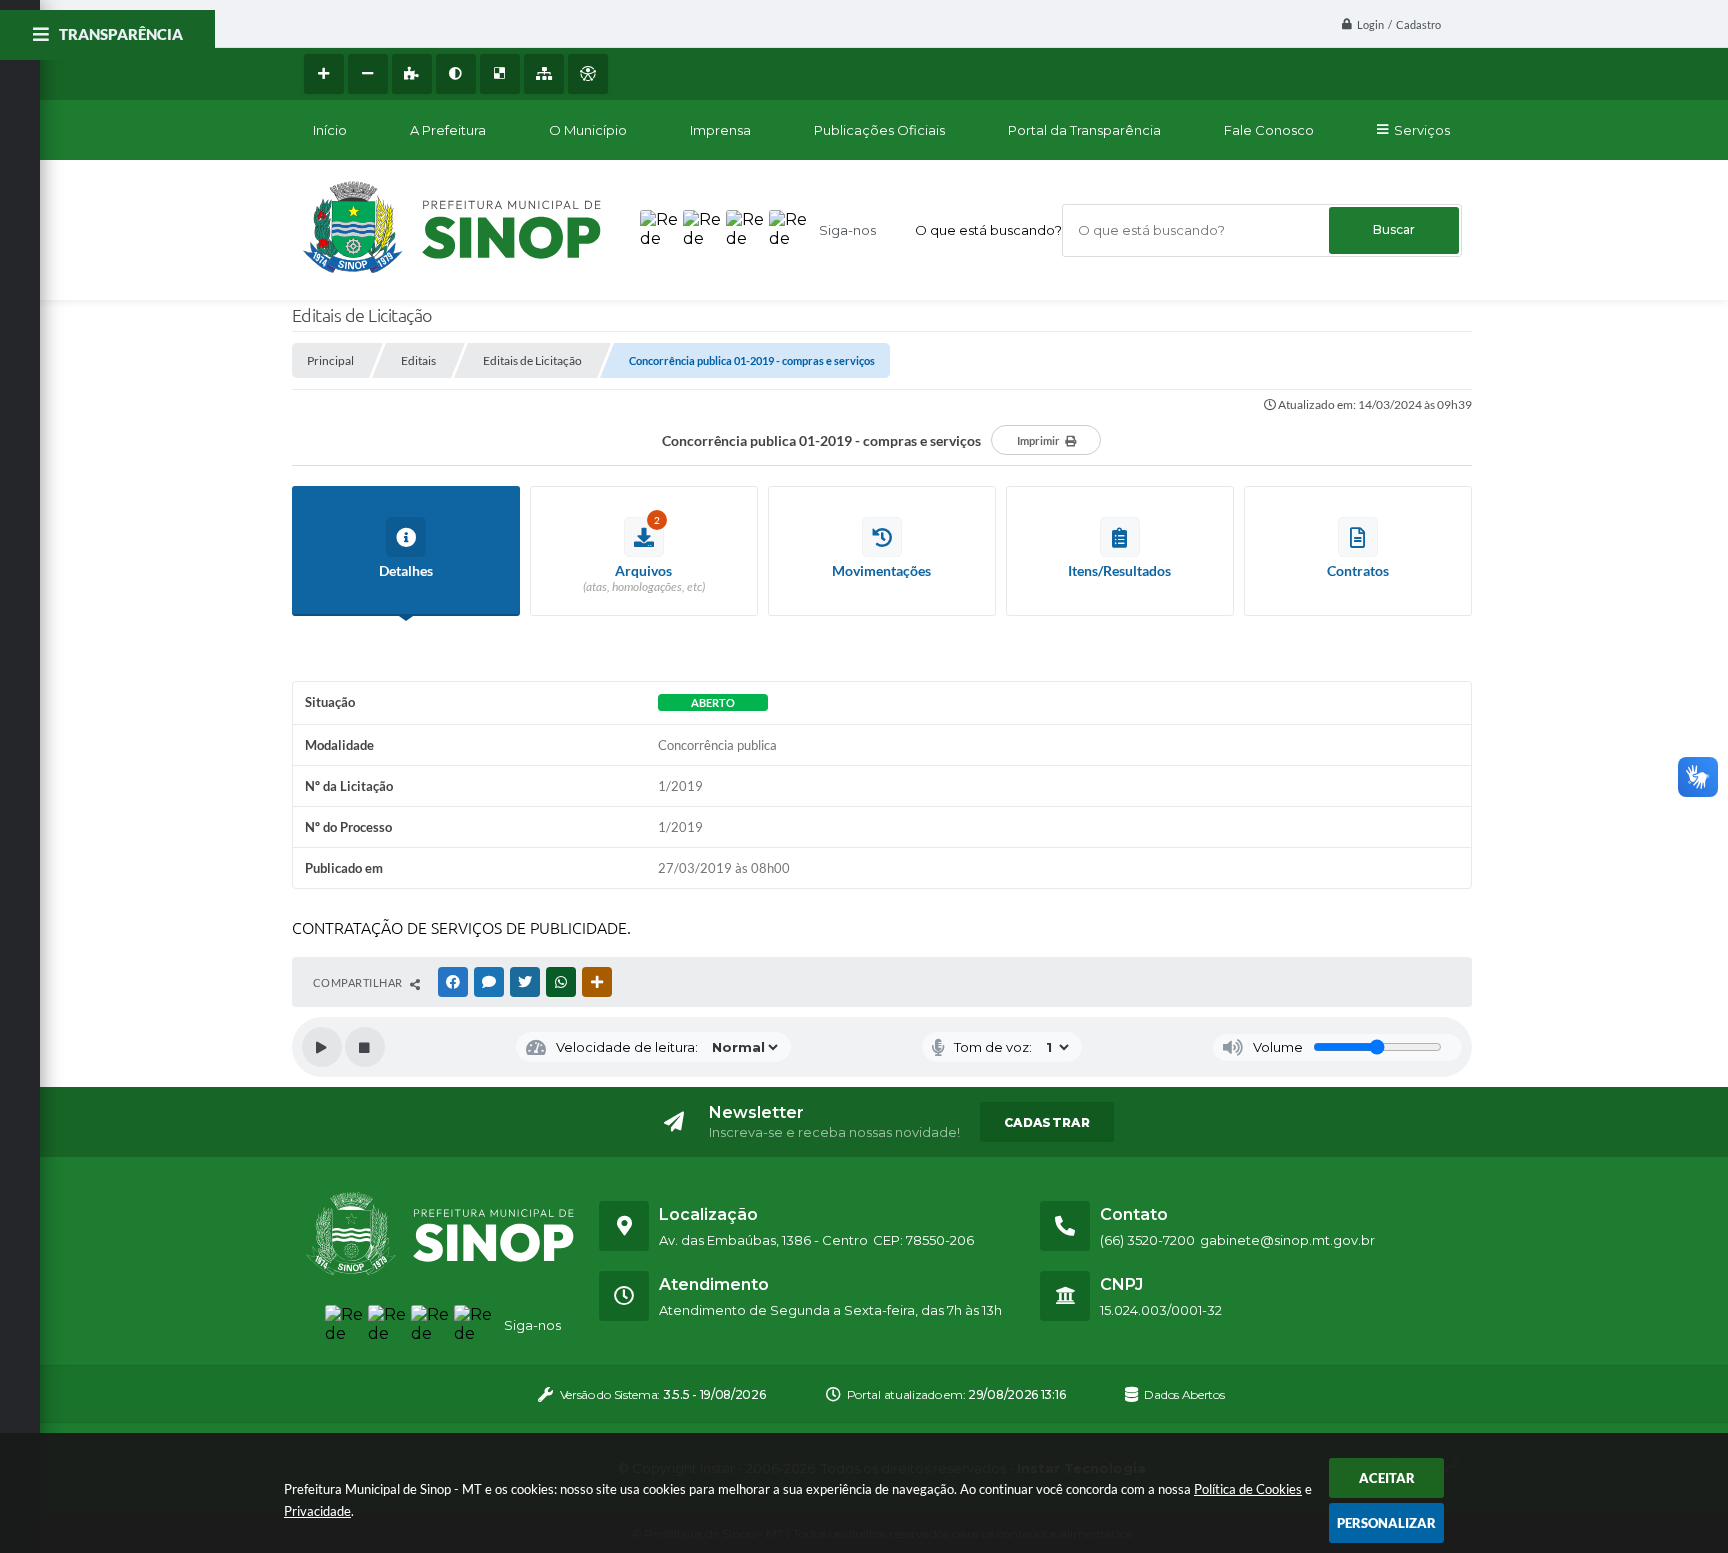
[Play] (322, 1047)
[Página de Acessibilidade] (588, 74)
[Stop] (365, 1047)
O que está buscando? (988, 230)
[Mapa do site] (544, 74)
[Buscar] (1394, 230)
